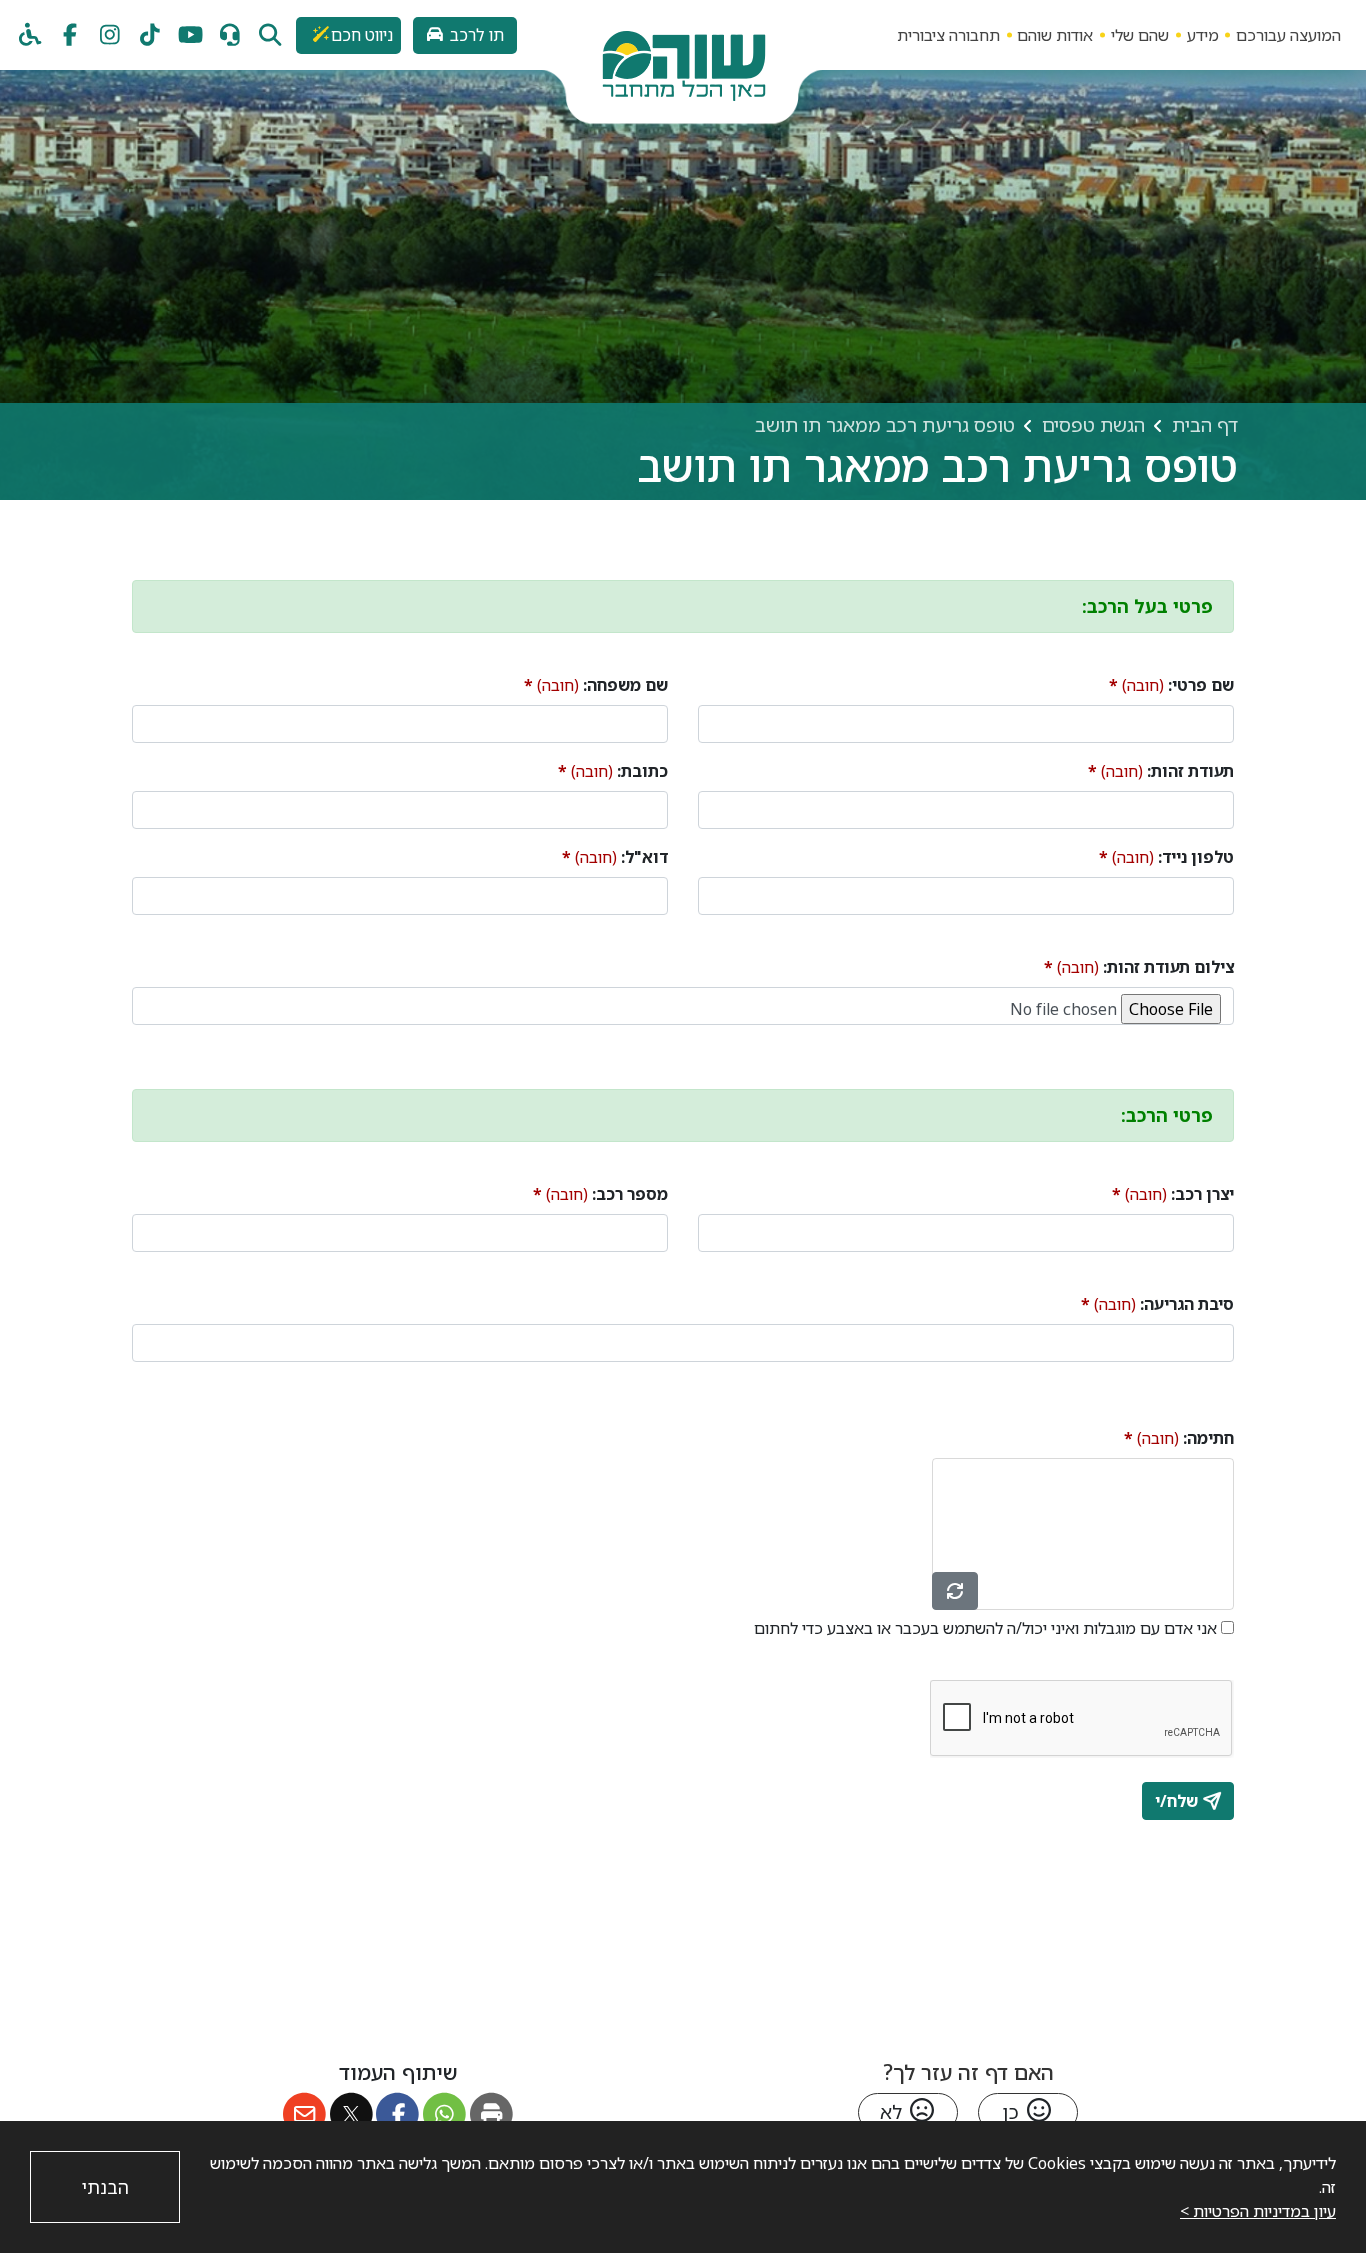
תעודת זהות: (1161, 770)
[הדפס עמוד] (491, 2114)
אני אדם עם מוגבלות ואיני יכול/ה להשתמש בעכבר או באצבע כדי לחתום (985, 1628)
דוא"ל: (615, 856)
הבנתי (105, 2187)
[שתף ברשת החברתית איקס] (351, 2114)
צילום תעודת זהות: (1139, 966)
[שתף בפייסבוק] (398, 2114)
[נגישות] (30, 35)
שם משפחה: (596, 684)
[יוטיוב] (190, 35)
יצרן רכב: (1173, 1193)
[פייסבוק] (70, 35)
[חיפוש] (270, 35)
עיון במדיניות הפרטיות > (1258, 2211)
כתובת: (613, 770)
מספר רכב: (600, 1193)
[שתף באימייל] (304, 2114)
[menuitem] (1288, 34)
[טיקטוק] (150, 35)
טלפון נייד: (1166, 856)
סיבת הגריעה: (1157, 1303)
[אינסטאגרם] (110, 35)
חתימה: (1179, 1437)
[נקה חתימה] (955, 1591)
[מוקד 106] (230, 35)
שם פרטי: (1171, 684)
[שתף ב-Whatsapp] (444, 2114)
